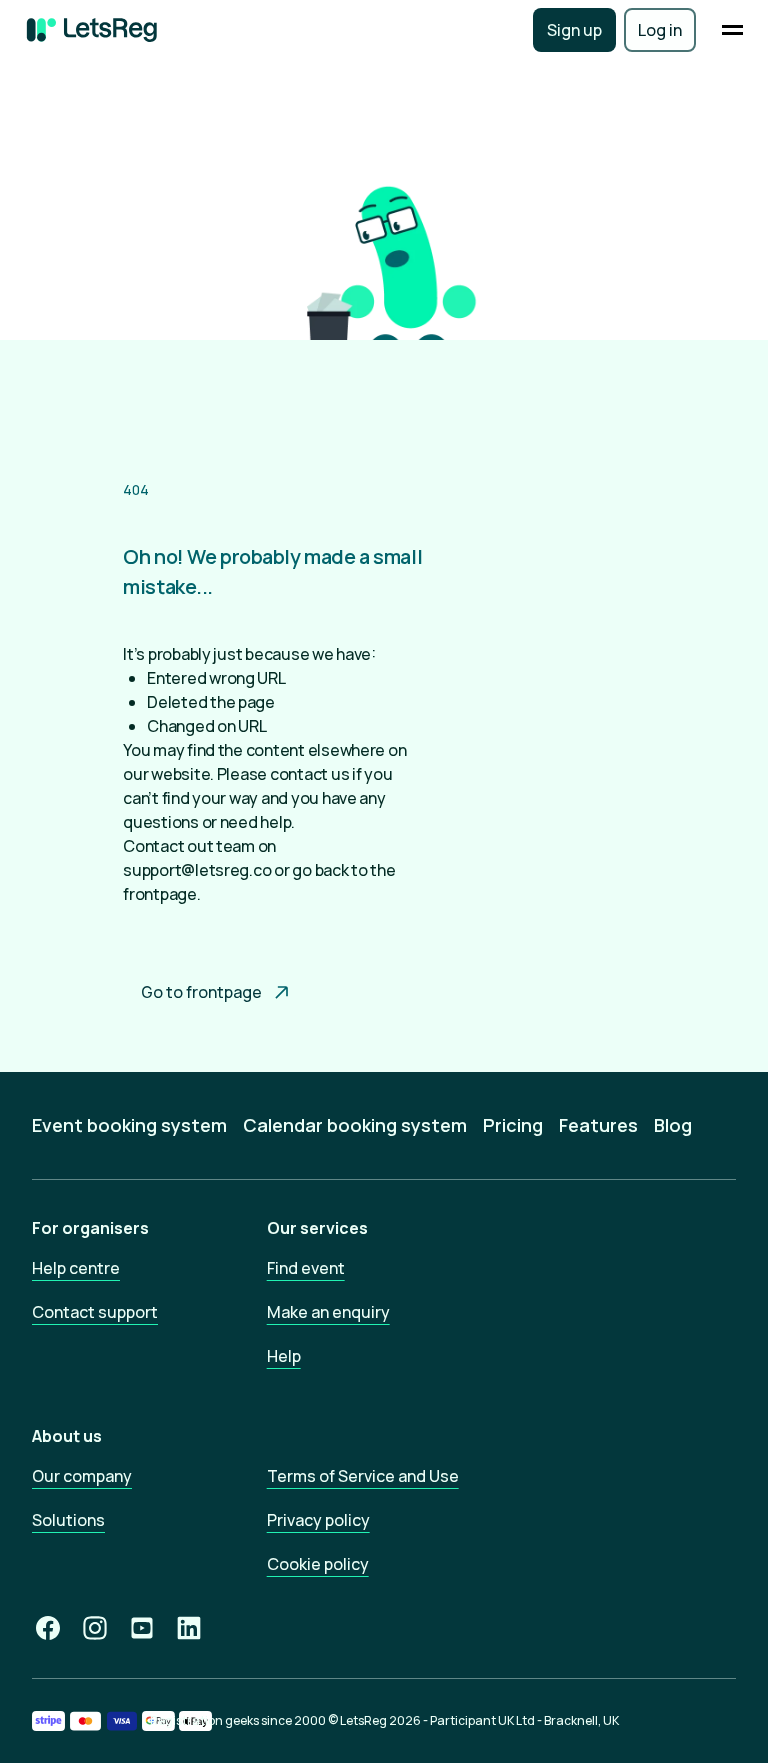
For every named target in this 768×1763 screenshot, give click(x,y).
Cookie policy (318, 1564)
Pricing (513, 1125)
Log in (660, 30)
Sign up (574, 30)
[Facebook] (48, 1628)
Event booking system (129, 1125)
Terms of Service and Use (363, 1476)
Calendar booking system (355, 1125)
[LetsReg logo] (92, 30)
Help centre (76, 1268)
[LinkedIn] (189, 1628)
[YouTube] (142, 1628)
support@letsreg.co (197, 870)
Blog (673, 1125)
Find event (306, 1268)
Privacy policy (318, 1520)
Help (284, 1356)
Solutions (68, 1520)
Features (598, 1125)
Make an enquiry (328, 1312)
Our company (82, 1476)
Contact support (95, 1312)
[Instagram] (95, 1628)
